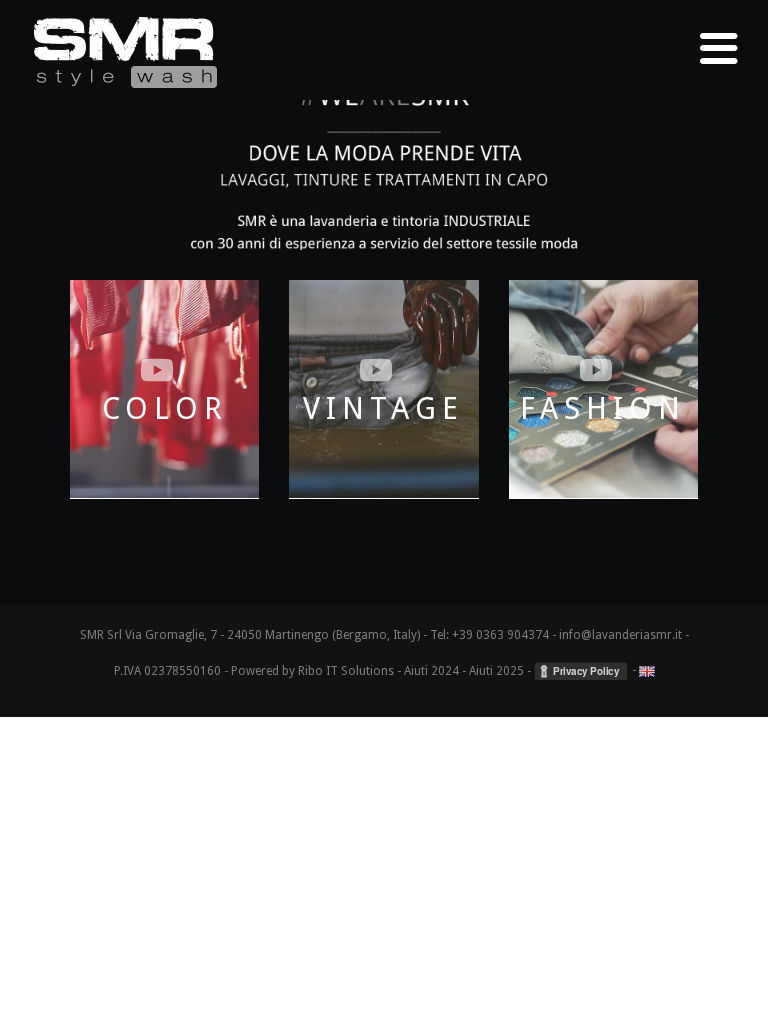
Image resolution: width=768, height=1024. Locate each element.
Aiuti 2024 (431, 670)
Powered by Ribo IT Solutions (312, 670)
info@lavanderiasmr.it (620, 635)
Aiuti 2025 (496, 670)
